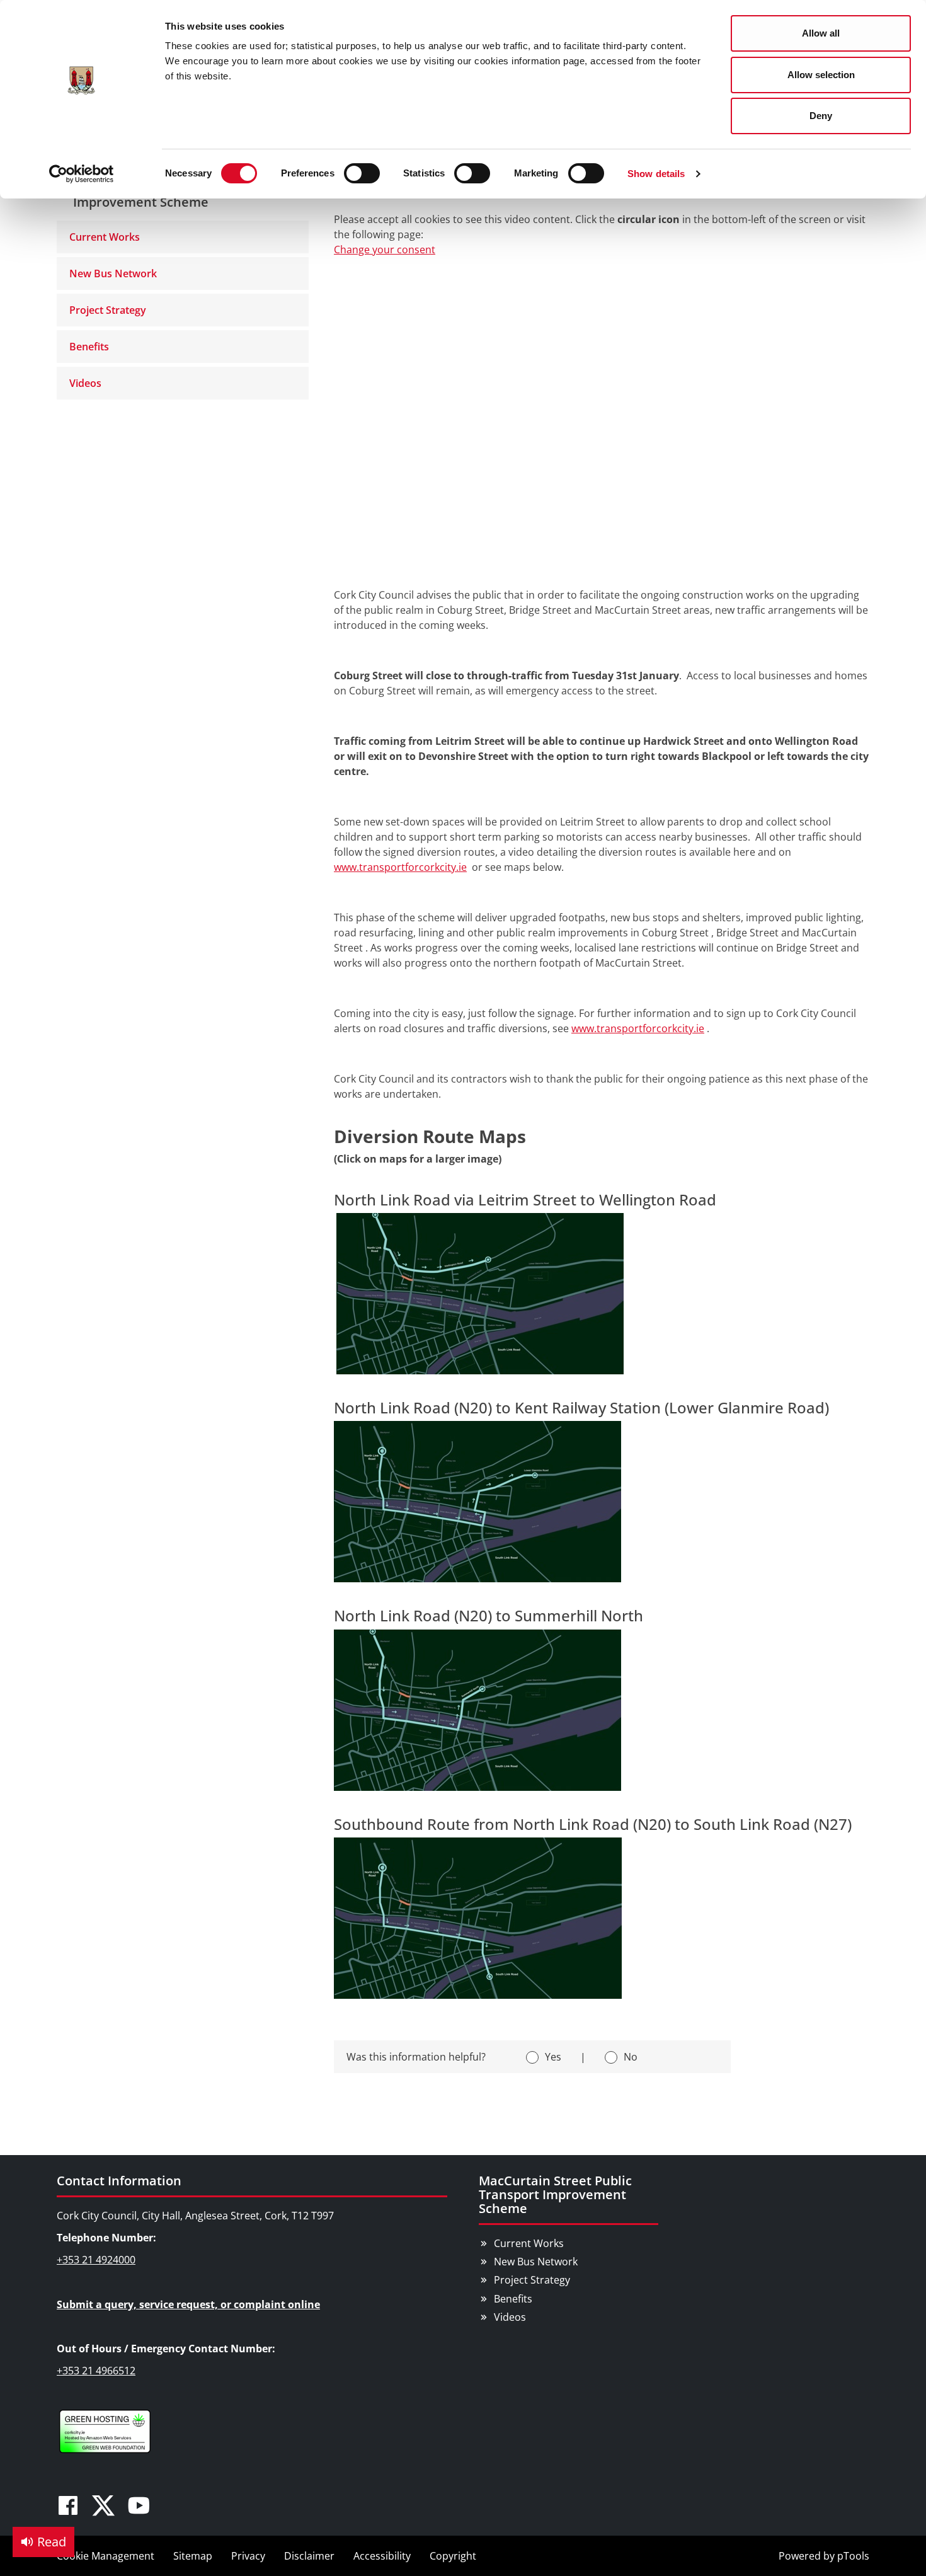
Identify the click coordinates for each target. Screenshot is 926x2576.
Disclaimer (309, 2556)
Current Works (105, 237)
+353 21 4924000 (96, 2260)
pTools (853, 2556)
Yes (553, 2057)
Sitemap (193, 2556)
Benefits (89, 347)
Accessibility (382, 2556)
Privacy (248, 2556)
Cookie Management (106, 2556)
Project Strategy (108, 310)
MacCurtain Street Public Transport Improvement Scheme (555, 2194)
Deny (821, 116)
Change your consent (385, 250)
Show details (656, 174)
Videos (85, 383)
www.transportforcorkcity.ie (400, 867)
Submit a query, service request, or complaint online (188, 2304)
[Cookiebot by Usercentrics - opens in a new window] (82, 174)
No (631, 2057)
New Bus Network (113, 273)
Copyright (453, 2556)
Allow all (821, 33)
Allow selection (821, 75)
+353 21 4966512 (96, 2371)
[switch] (362, 173)
